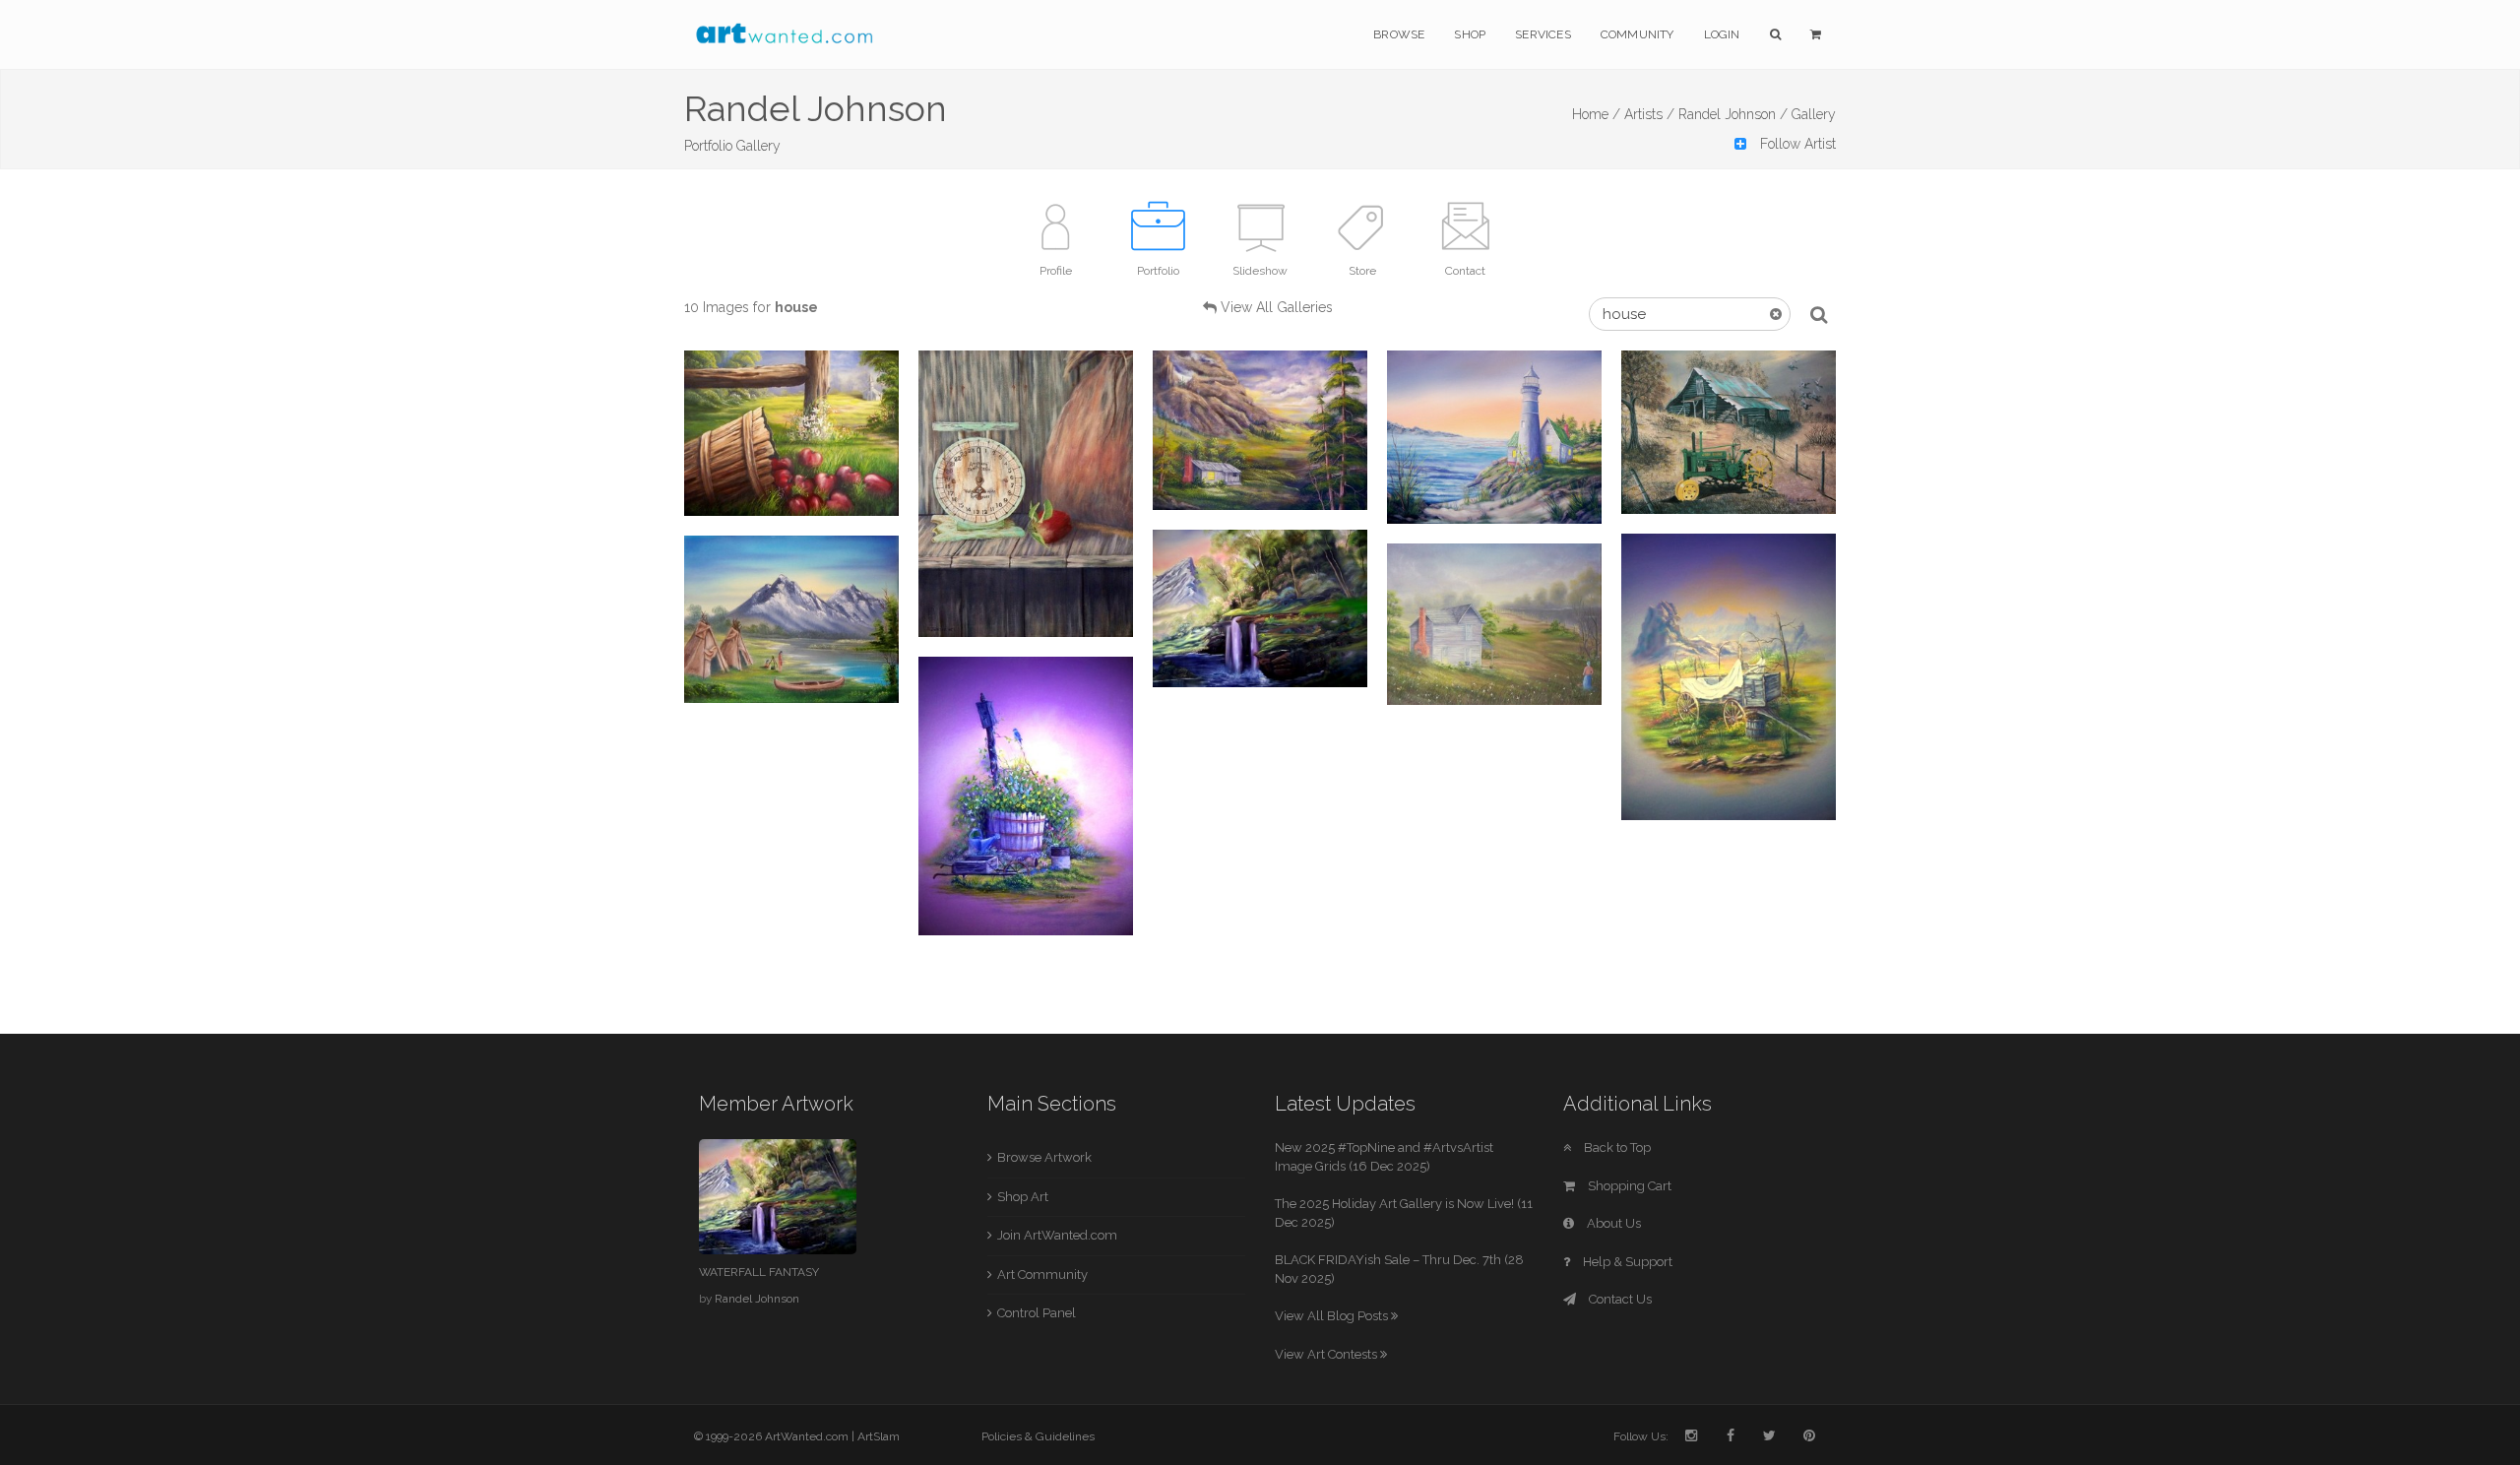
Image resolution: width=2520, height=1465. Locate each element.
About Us (1612, 1223)
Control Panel (1037, 1313)
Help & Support (1626, 1262)
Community (1638, 34)
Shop (1470, 34)
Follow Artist (1796, 144)
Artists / (1649, 114)
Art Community (1042, 1274)
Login (1722, 34)
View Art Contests (1327, 1354)
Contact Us (1619, 1299)
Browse (1399, 34)
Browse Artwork (1044, 1157)
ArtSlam (879, 1436)
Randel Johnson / (1733, 114)
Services (1543, 34)
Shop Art (1023, 1197)
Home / (1596, 114)
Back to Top (1616, 1147)
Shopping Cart (1628, 1186)
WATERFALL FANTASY (759, 1272)
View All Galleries (1277, 307)
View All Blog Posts (1333, 1316)
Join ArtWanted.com (1057, 1235)
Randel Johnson (757, 1299)
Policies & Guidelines (1038, 1436)
